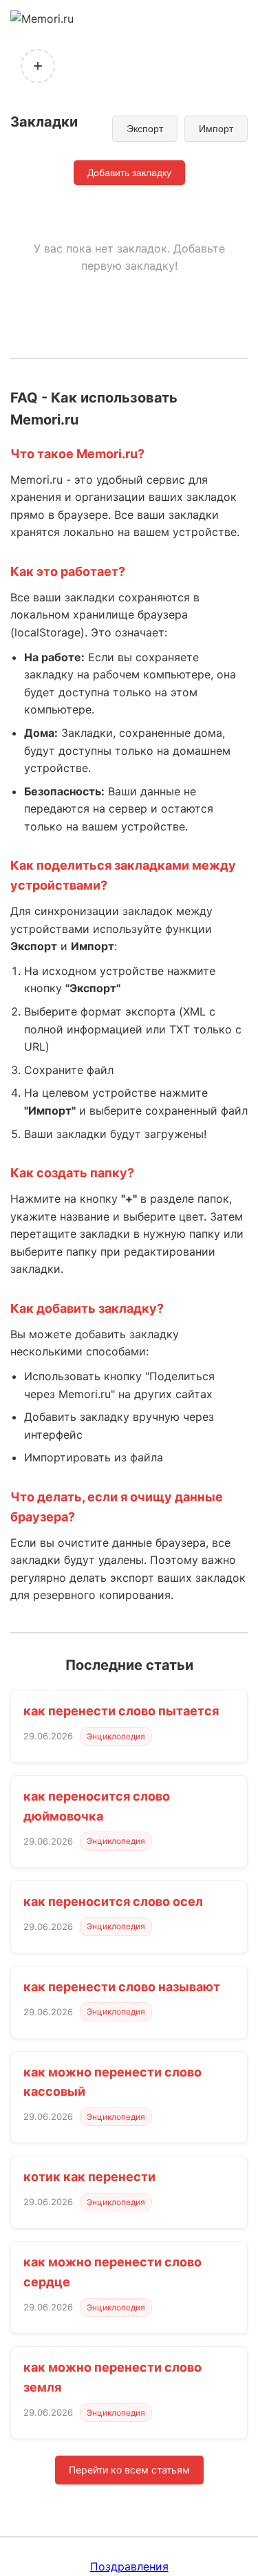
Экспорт (145, 129)
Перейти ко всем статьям (129, 2470)
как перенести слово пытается (121, 1711)
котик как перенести (89, 2177)
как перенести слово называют (122, 1987)
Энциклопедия (116, 1736)
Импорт (216, 129)
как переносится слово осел (113, 1901)
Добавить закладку (129, 173)
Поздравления (129, 2566)
